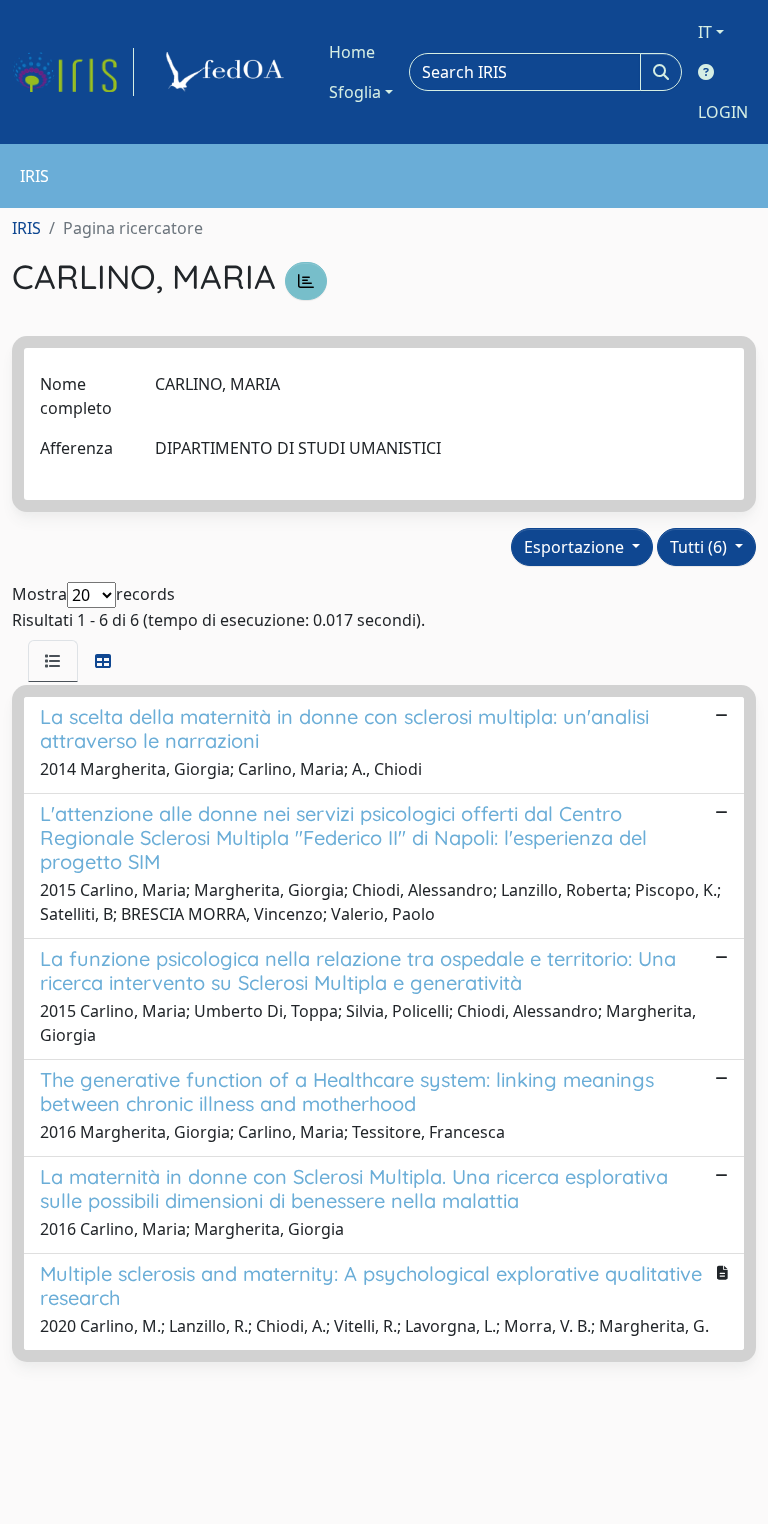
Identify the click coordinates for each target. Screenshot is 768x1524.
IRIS (26, 228)
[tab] (53, 661)
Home (352, 52)
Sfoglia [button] (355, 92)
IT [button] (705, 32)
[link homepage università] (228, 72)
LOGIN (723, 112)
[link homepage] (73, 72)
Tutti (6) (700, 547)
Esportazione (576, 547)
